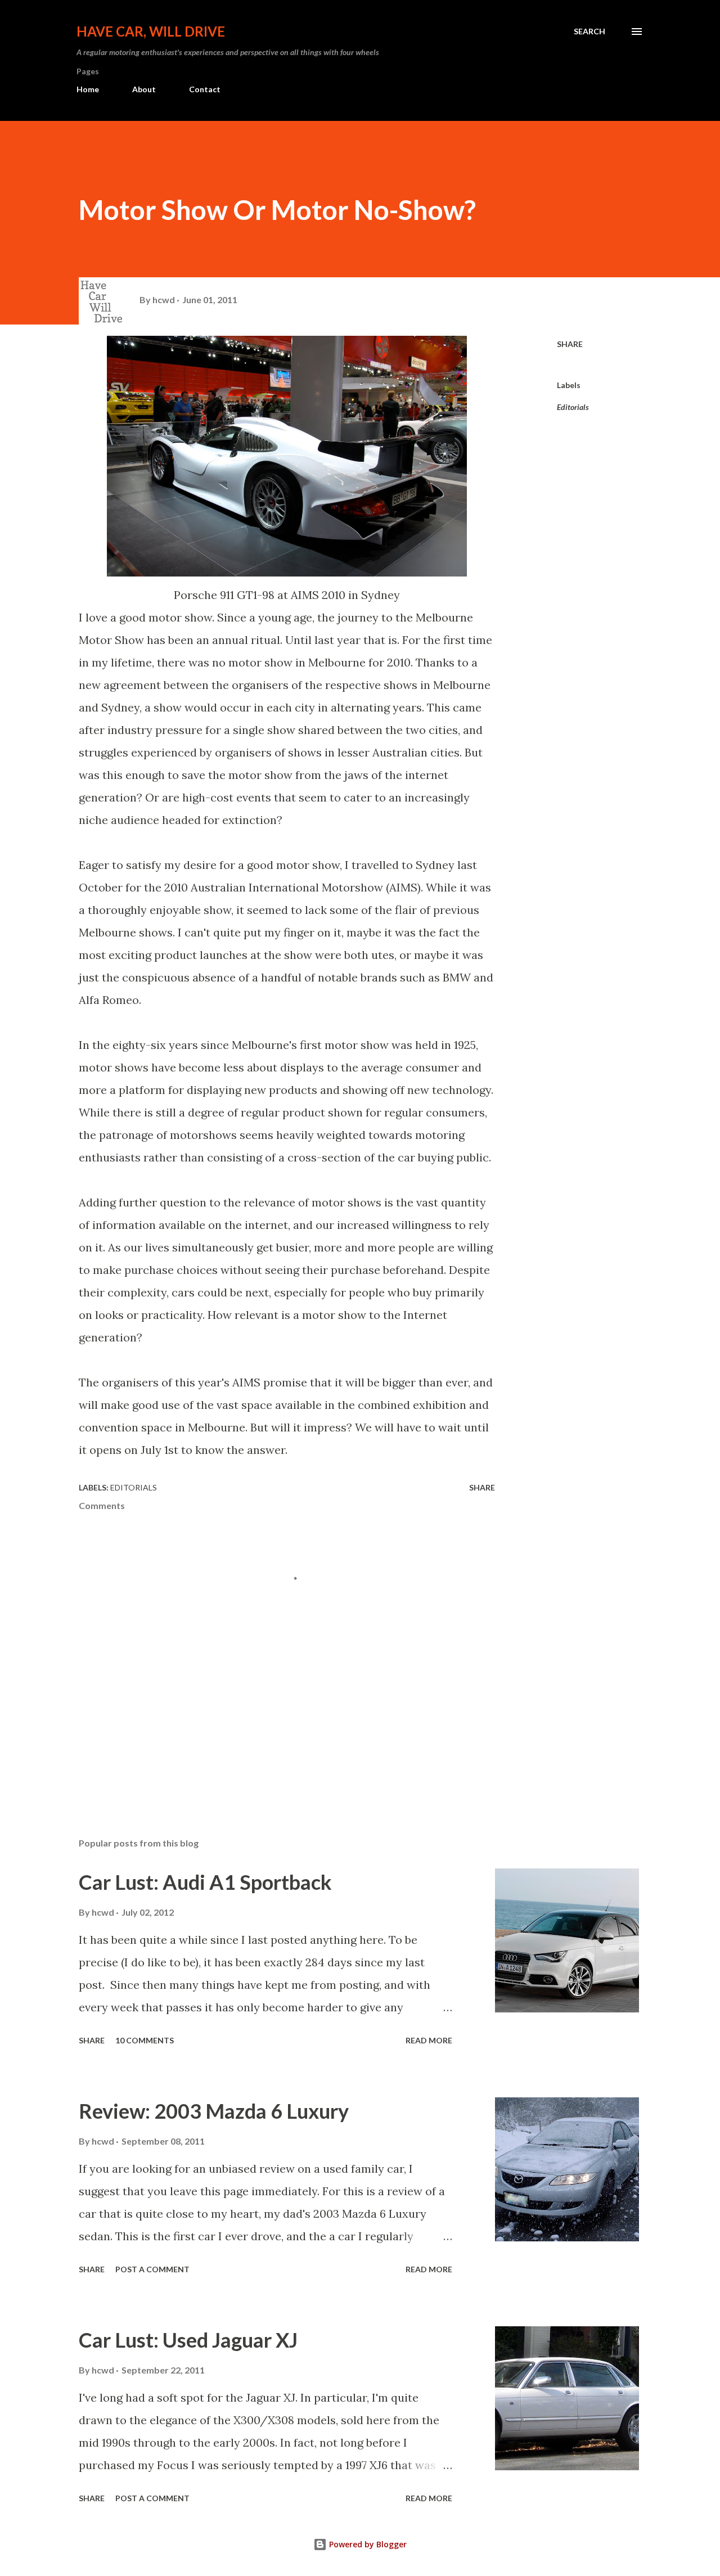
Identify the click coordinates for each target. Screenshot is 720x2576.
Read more (429, 2040)
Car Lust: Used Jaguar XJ (188, 2340)
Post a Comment (152, 2269)
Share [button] (570, 344)
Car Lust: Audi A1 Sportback (205, 1882)
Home (88, 89)
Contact (205, 89)
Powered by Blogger (367, 2544)
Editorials (573, 407)
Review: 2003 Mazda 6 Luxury (214, 2111)
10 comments (145, 2040)
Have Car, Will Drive (151, 31)
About (144, 89)
